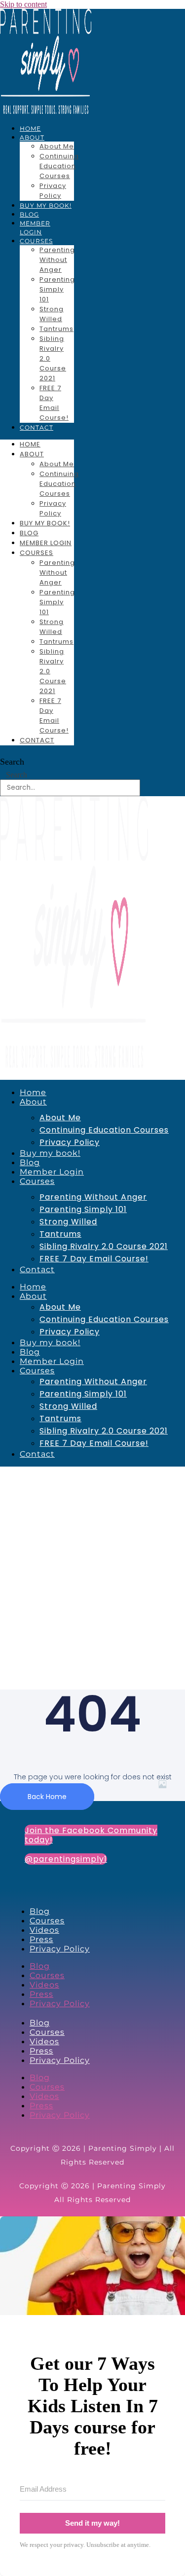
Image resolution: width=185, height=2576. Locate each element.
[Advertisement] (92, 1564)
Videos (44, 1930)
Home (30, 129)
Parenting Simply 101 (57, 289)
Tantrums (56, 329)
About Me (57, 146)
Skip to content (23, 4)
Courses (36, 241)
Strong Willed (52, 314)
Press (41, 1939)
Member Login (46, 543)
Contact (37, 427)
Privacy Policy (53, 191)
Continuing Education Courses (59, 166)
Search (12, 762)
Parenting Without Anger (57, 260)
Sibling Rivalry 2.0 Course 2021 (104, 1246)
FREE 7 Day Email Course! (54, 403)
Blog (29, 214)
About (32, 137)
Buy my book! (46, 205)
